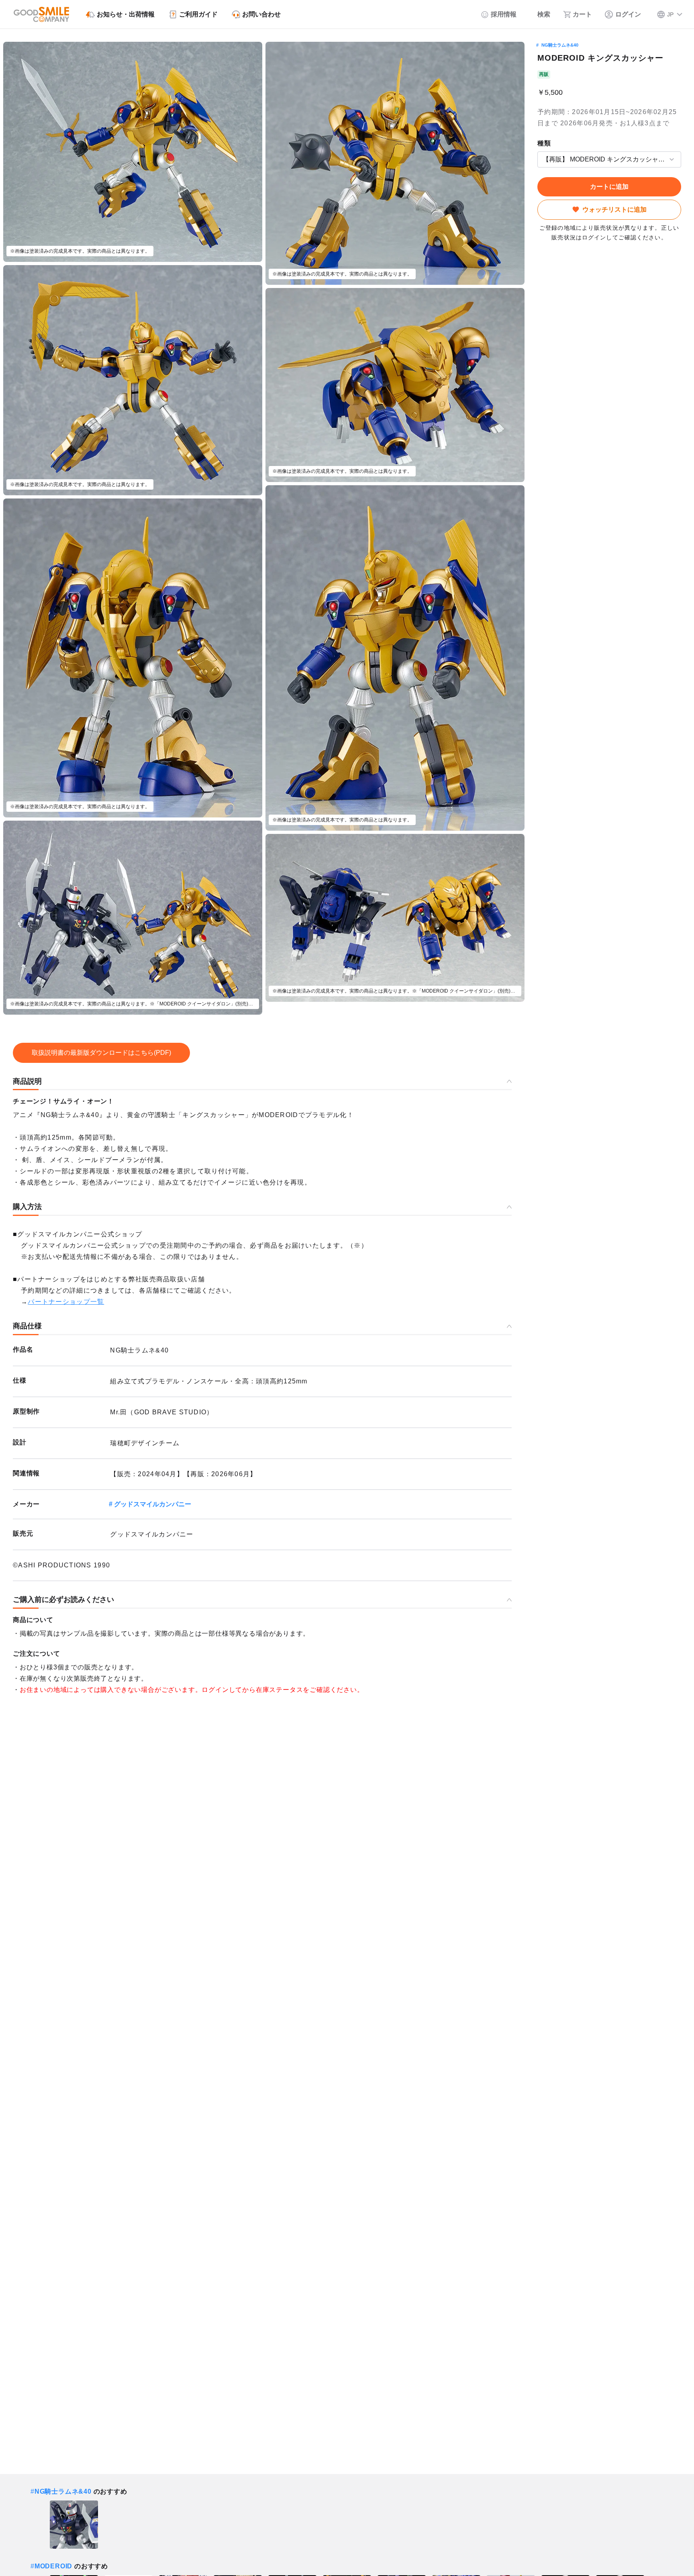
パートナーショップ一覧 (66, 1302)
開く (540, 159)
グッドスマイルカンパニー (153, 1504)
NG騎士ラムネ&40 (560, 45)
